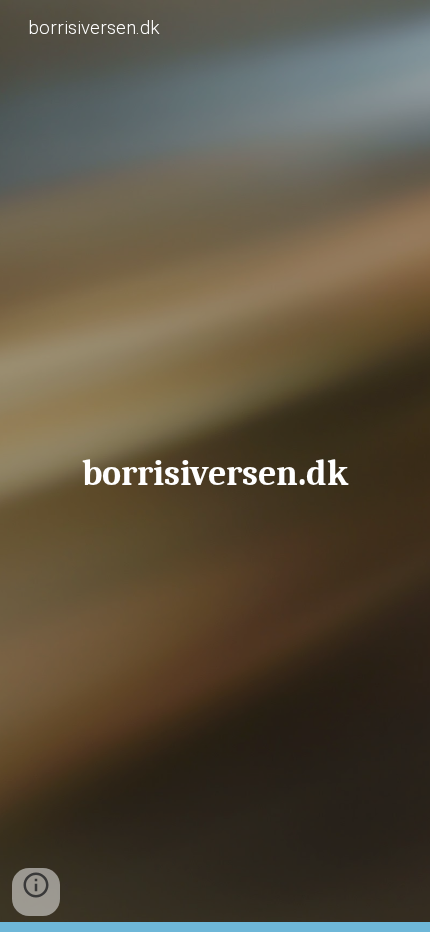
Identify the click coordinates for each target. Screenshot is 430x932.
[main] (215, 466)
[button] (36, 892)
